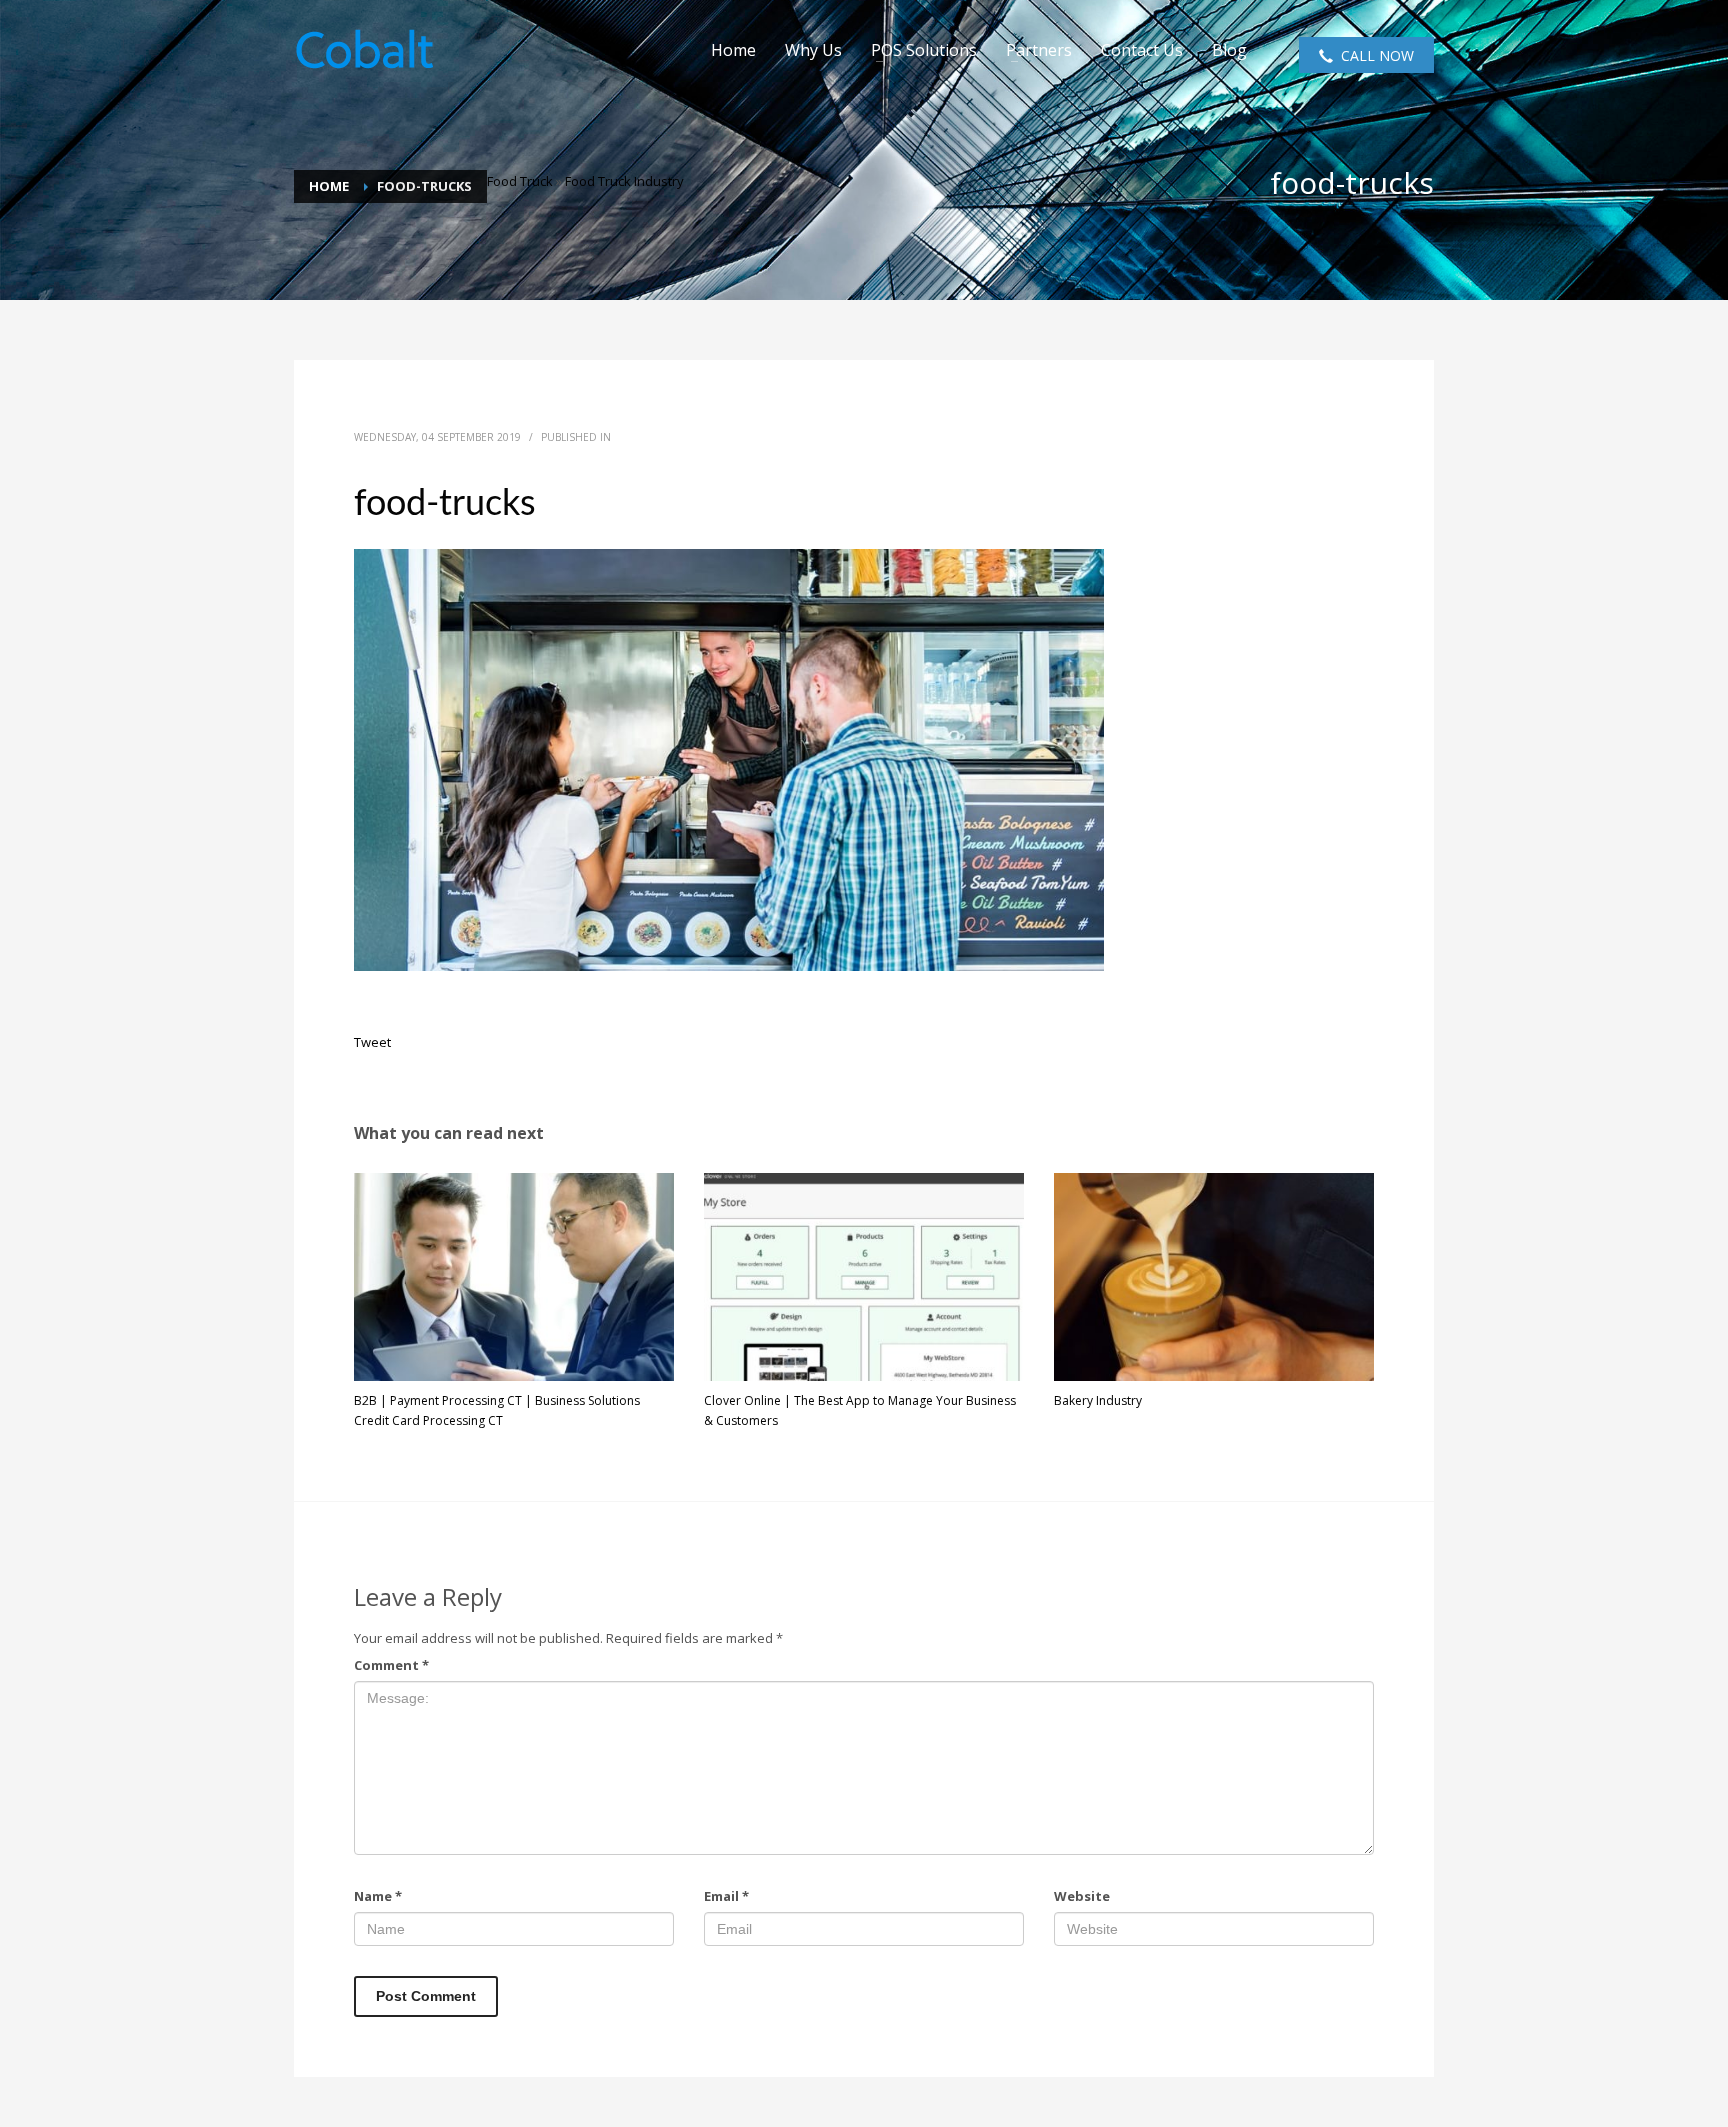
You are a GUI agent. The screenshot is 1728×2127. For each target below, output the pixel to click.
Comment (391, 1665)
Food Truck (520, 181)
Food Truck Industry (624, 181)
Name (378, 1896)
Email (726, 1896)
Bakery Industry (1098, 1400)
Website (1082, 1896)
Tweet (372, 1042)
